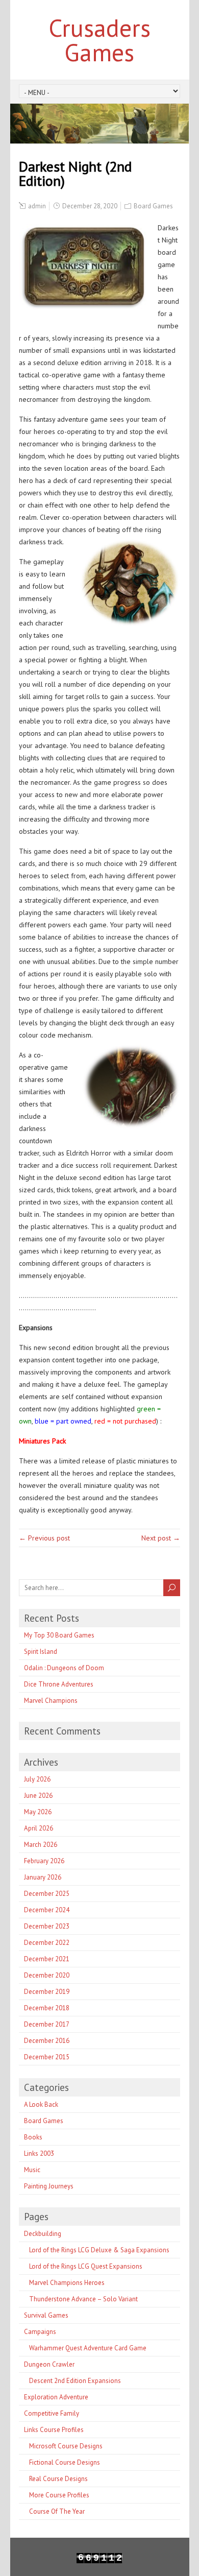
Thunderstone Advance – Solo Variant (83, 2299)
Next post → (161, 1538)
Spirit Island (41, 1652)
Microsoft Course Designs (66, 2446)
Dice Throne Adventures (59, 1684)
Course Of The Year (57, 2511)
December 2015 (47, 2057)
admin (37, 206)
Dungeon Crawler (49, 2364)
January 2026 (43, 1877)
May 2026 (38, 1812)
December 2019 (47, 1992)
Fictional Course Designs (65, 2462)
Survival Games (46, 2315)
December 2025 (47, 1894)
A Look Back (41, 2104)
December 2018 (47, 2008)
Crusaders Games (99, 40)
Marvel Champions (51, 1701)
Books (33, 2137)
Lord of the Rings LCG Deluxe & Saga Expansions (99, 2250)
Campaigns (40, 2332)
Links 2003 (39, 2153)
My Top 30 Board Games (59, 1635)
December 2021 (47, 1959)
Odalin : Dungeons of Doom (64, 1668)
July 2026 (37, 1779)
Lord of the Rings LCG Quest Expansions (86, 2266)
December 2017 (47, 2024)
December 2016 (47, 2041)
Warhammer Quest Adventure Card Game (88, 2348)
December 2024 (47, 1910)
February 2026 (44, 1861)
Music (32, 2170)
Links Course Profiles (54, 2430)
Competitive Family (52, 2413)
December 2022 (47, 1943)
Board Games (153, 206)
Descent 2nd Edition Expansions (75, 2381)
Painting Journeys (49, 2186)
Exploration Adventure (56, 2397)
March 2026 (41, 1845)
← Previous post (44, 1538)
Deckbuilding (43, 2234)
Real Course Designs (58, 2479)
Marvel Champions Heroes (67, 2283)
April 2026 (39, 1828)
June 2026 (38, 1796)
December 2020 (47, 1975)
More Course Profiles (59, 2495)
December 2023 (47, 1926)
